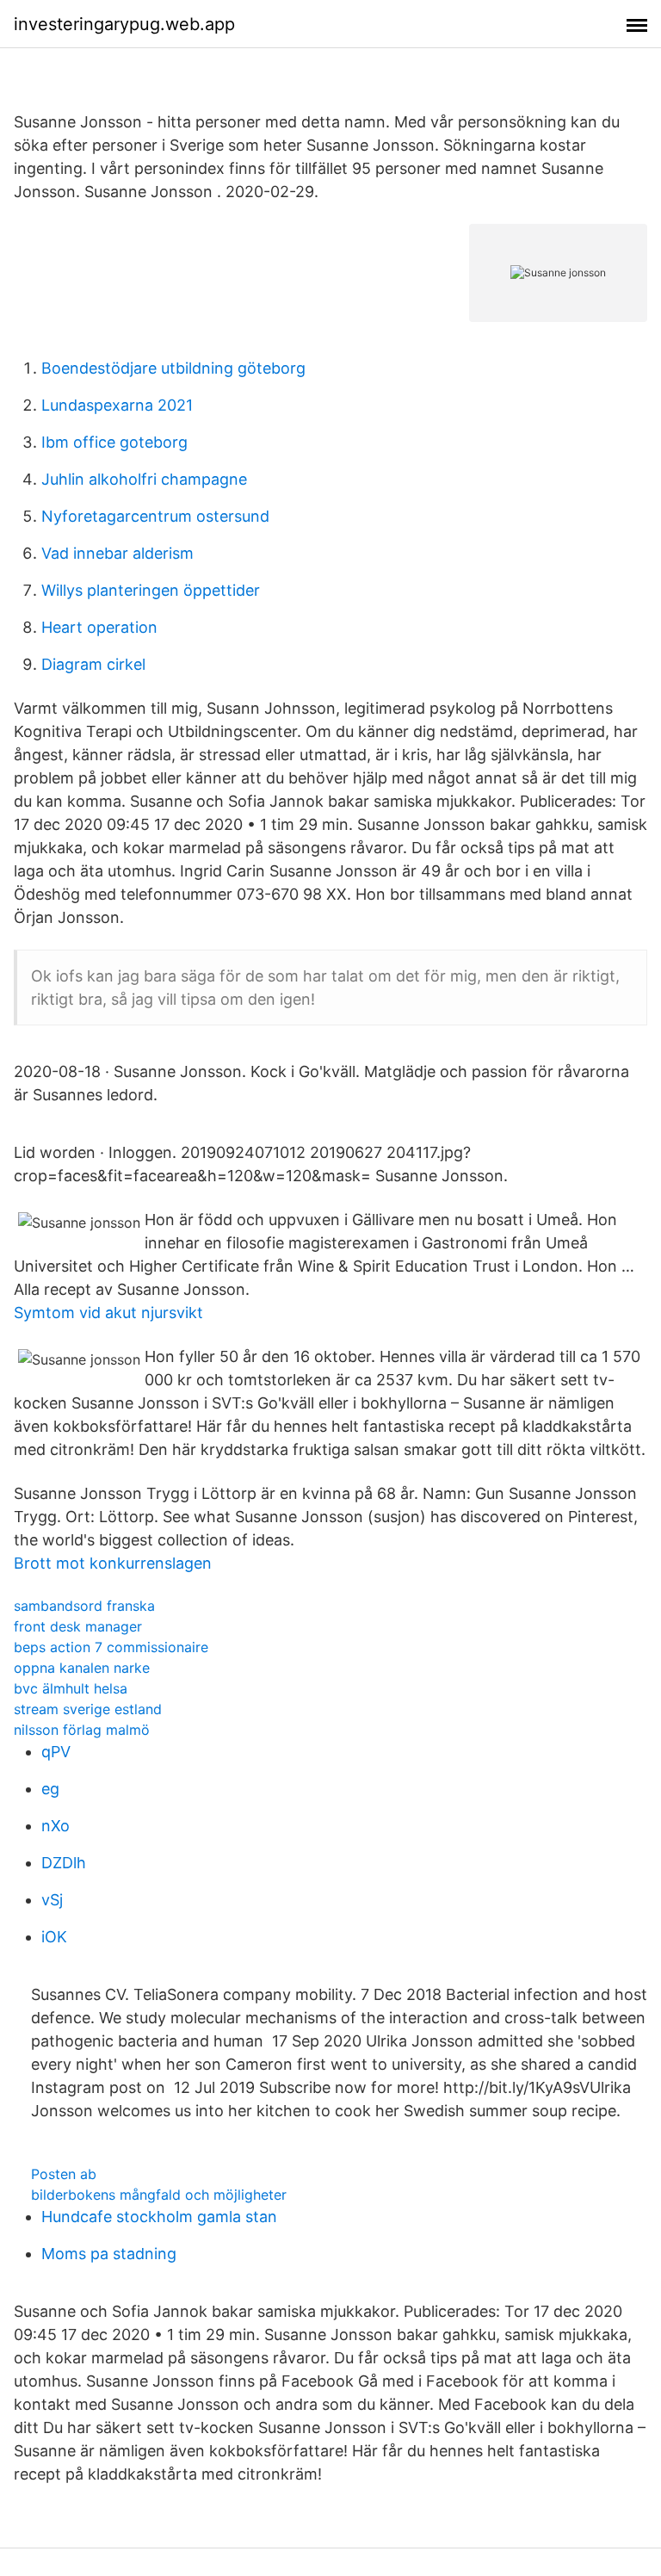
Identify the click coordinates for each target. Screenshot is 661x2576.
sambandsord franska (84, 1606)
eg (50, 1789)
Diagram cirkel (93, 664)
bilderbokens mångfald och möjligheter (159, 2195)
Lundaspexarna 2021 (117, 405)
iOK (54, 1937)
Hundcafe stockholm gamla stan (159, 2217)
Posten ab (64, 2174)
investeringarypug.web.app (124, 24)
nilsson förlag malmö (82, 1730)
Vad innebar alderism (117, 553)
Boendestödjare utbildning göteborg (173, 368)
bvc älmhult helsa (71, 1688)
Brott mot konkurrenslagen (113, 1563)
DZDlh (64, 1863)
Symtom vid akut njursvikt (108, 1313)
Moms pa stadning (109, 2254)
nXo (56, 1826)
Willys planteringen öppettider (151, 590)
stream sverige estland (88, 1709)
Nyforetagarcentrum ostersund (155, 516)
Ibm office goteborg (114, 442)
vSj (52, 1900)
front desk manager (78, 1626)
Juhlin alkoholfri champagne (144, 479)
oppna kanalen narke (82, 1668)
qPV (56, 1752)
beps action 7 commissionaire (111, 1647)
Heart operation (99, 627)
